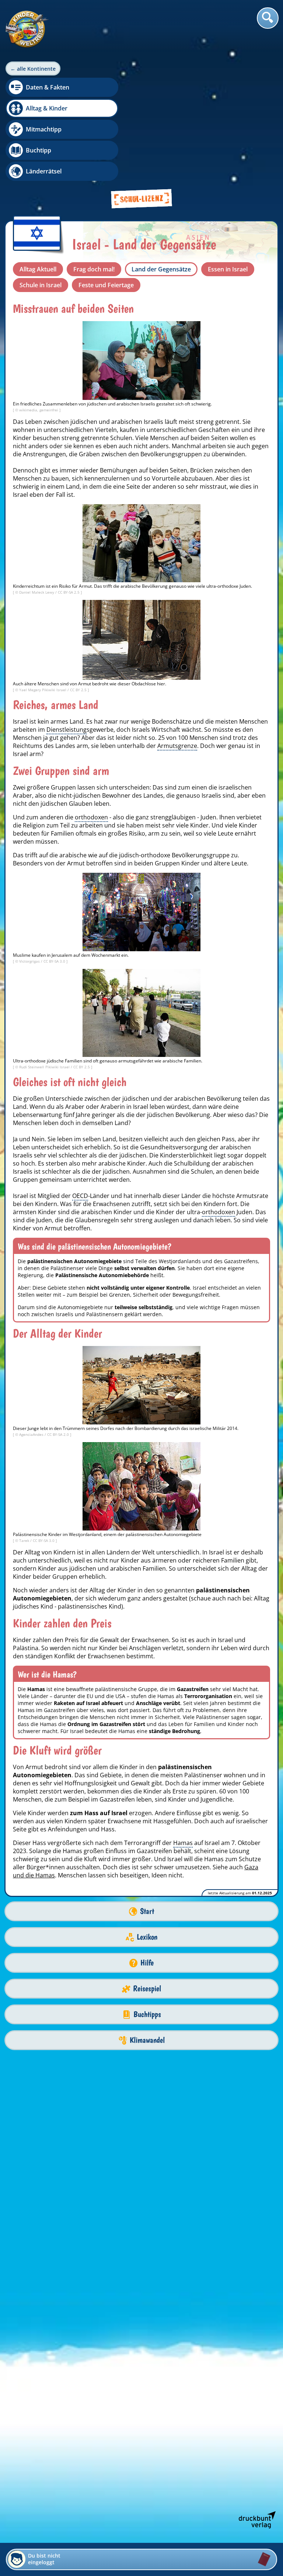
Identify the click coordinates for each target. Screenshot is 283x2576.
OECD (80, 1196)
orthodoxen (91, 817)
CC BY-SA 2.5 (69, 592)
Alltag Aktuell (38, 269)
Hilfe (147, 1963)
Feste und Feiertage (106, 285)
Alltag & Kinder (47, 108)
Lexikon (147, 1937)
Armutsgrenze (177, 746)
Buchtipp (39, 150)
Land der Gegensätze (161, 269)
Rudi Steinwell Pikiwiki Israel (45, 1067)
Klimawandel (147, 2040)
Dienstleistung (67, 730)
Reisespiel (147, 1988)
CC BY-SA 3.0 (55, 961)
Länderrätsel (44, 171)
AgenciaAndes (32, 1434)
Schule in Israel (41, 285)
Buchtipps (147, 2014)
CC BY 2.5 (79, 690)
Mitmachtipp (44, 129)
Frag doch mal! (94, 269)
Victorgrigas (30, 961)
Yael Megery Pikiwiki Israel (43, 690)
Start (147, 1911)
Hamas (183, 1843)
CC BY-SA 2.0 (59, 1434)
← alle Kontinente (33, 69)
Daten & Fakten (48, 87)
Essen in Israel (228, 269)
